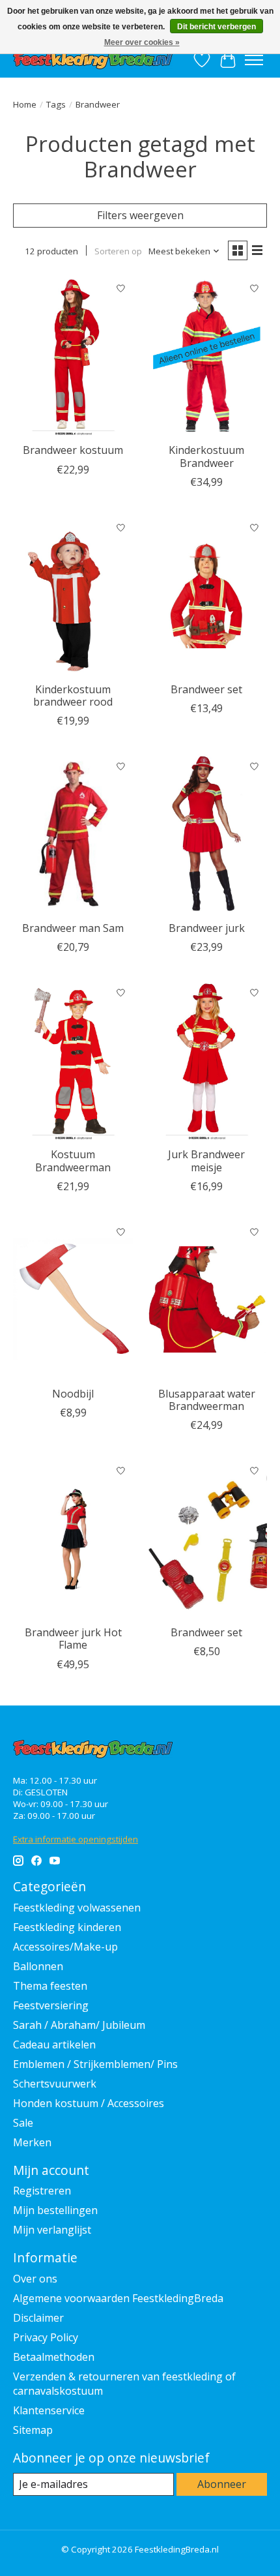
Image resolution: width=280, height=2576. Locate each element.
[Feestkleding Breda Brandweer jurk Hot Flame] (73, 1538)
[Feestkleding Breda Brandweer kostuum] (73, 356)
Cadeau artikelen (54, 2044)
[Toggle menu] (254, 60)
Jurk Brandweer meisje (206, 1161)
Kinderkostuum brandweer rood (73, 696)
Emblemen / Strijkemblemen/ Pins (95, 2064)
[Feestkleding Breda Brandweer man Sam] (73, 834)
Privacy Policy (46, 2337)
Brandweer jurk (207, 928)
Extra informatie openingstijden (76, 1839)
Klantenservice (49, 2410)
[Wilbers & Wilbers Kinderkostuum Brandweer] (207, 356)
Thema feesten (50, 1986)
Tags (56, 104)
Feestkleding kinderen (67, 1927)
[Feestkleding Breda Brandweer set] (207, 595)
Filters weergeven (140, 215)
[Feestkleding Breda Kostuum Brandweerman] (73, 1060)
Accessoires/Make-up (65, 1947)
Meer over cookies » (142, 42)
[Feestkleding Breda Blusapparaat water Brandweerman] (207, 1300)
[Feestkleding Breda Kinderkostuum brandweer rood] (73, 595)
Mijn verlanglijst (52, 2230)
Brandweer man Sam (73, 928)
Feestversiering (51, 2005)
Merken (32, 2142)
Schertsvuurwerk (55, 2084)
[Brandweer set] (207, 1538)
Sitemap (33, 2430)
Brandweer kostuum (73, 450)
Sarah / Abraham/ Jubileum (79, 2025)
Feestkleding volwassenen (77, 1908)
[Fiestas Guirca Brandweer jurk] (207, 834)
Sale (23, 2123)
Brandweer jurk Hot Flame (73, 1639)
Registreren (42, 2191)
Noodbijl (73, 1394)
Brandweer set (206, 689)
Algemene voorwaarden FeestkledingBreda (118, 2298)
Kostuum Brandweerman (73, 1161)
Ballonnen (38, 1966)
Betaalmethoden (54, 2357)
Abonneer (222, 2484)
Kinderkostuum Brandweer (206, 456)
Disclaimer (38, 2318)
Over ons (35, 2279)
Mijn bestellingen (55, 2210)
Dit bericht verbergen (217, 27)
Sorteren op (118, 251)
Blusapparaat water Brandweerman (207, 1400)
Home (25, 104)
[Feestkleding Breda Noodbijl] (73, 1300)
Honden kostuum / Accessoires (89, 2103)
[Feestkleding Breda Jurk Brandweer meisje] (207, 1060)
